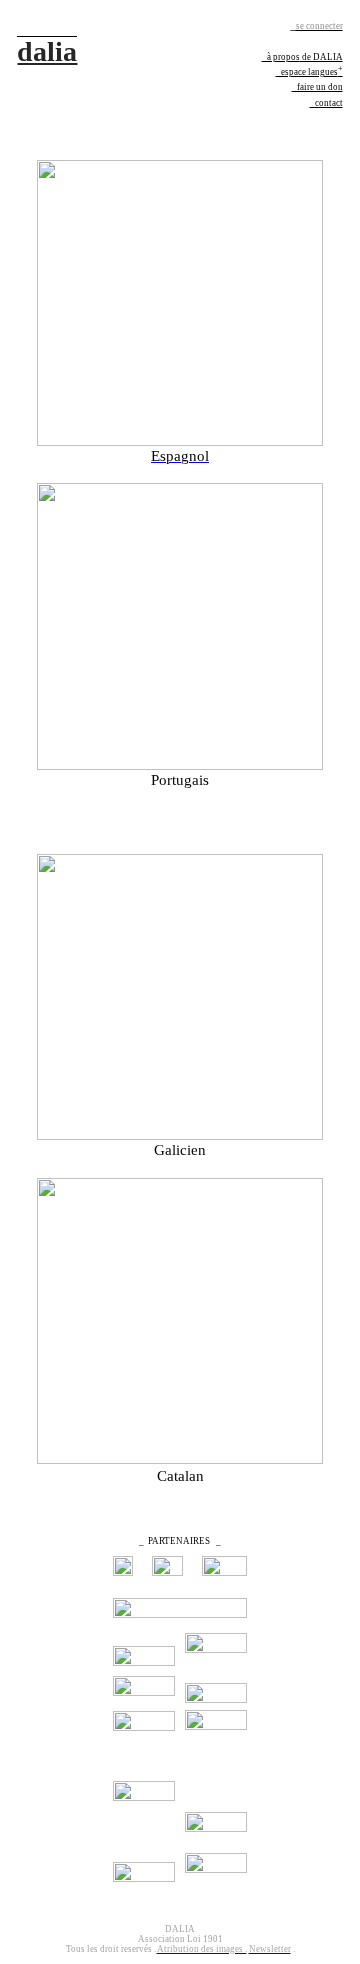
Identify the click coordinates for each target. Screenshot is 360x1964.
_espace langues (309, 72)
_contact (326, 103)
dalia (47, 51)
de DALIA (321, 57)
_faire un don (317, 87)
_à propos (281, 57)
